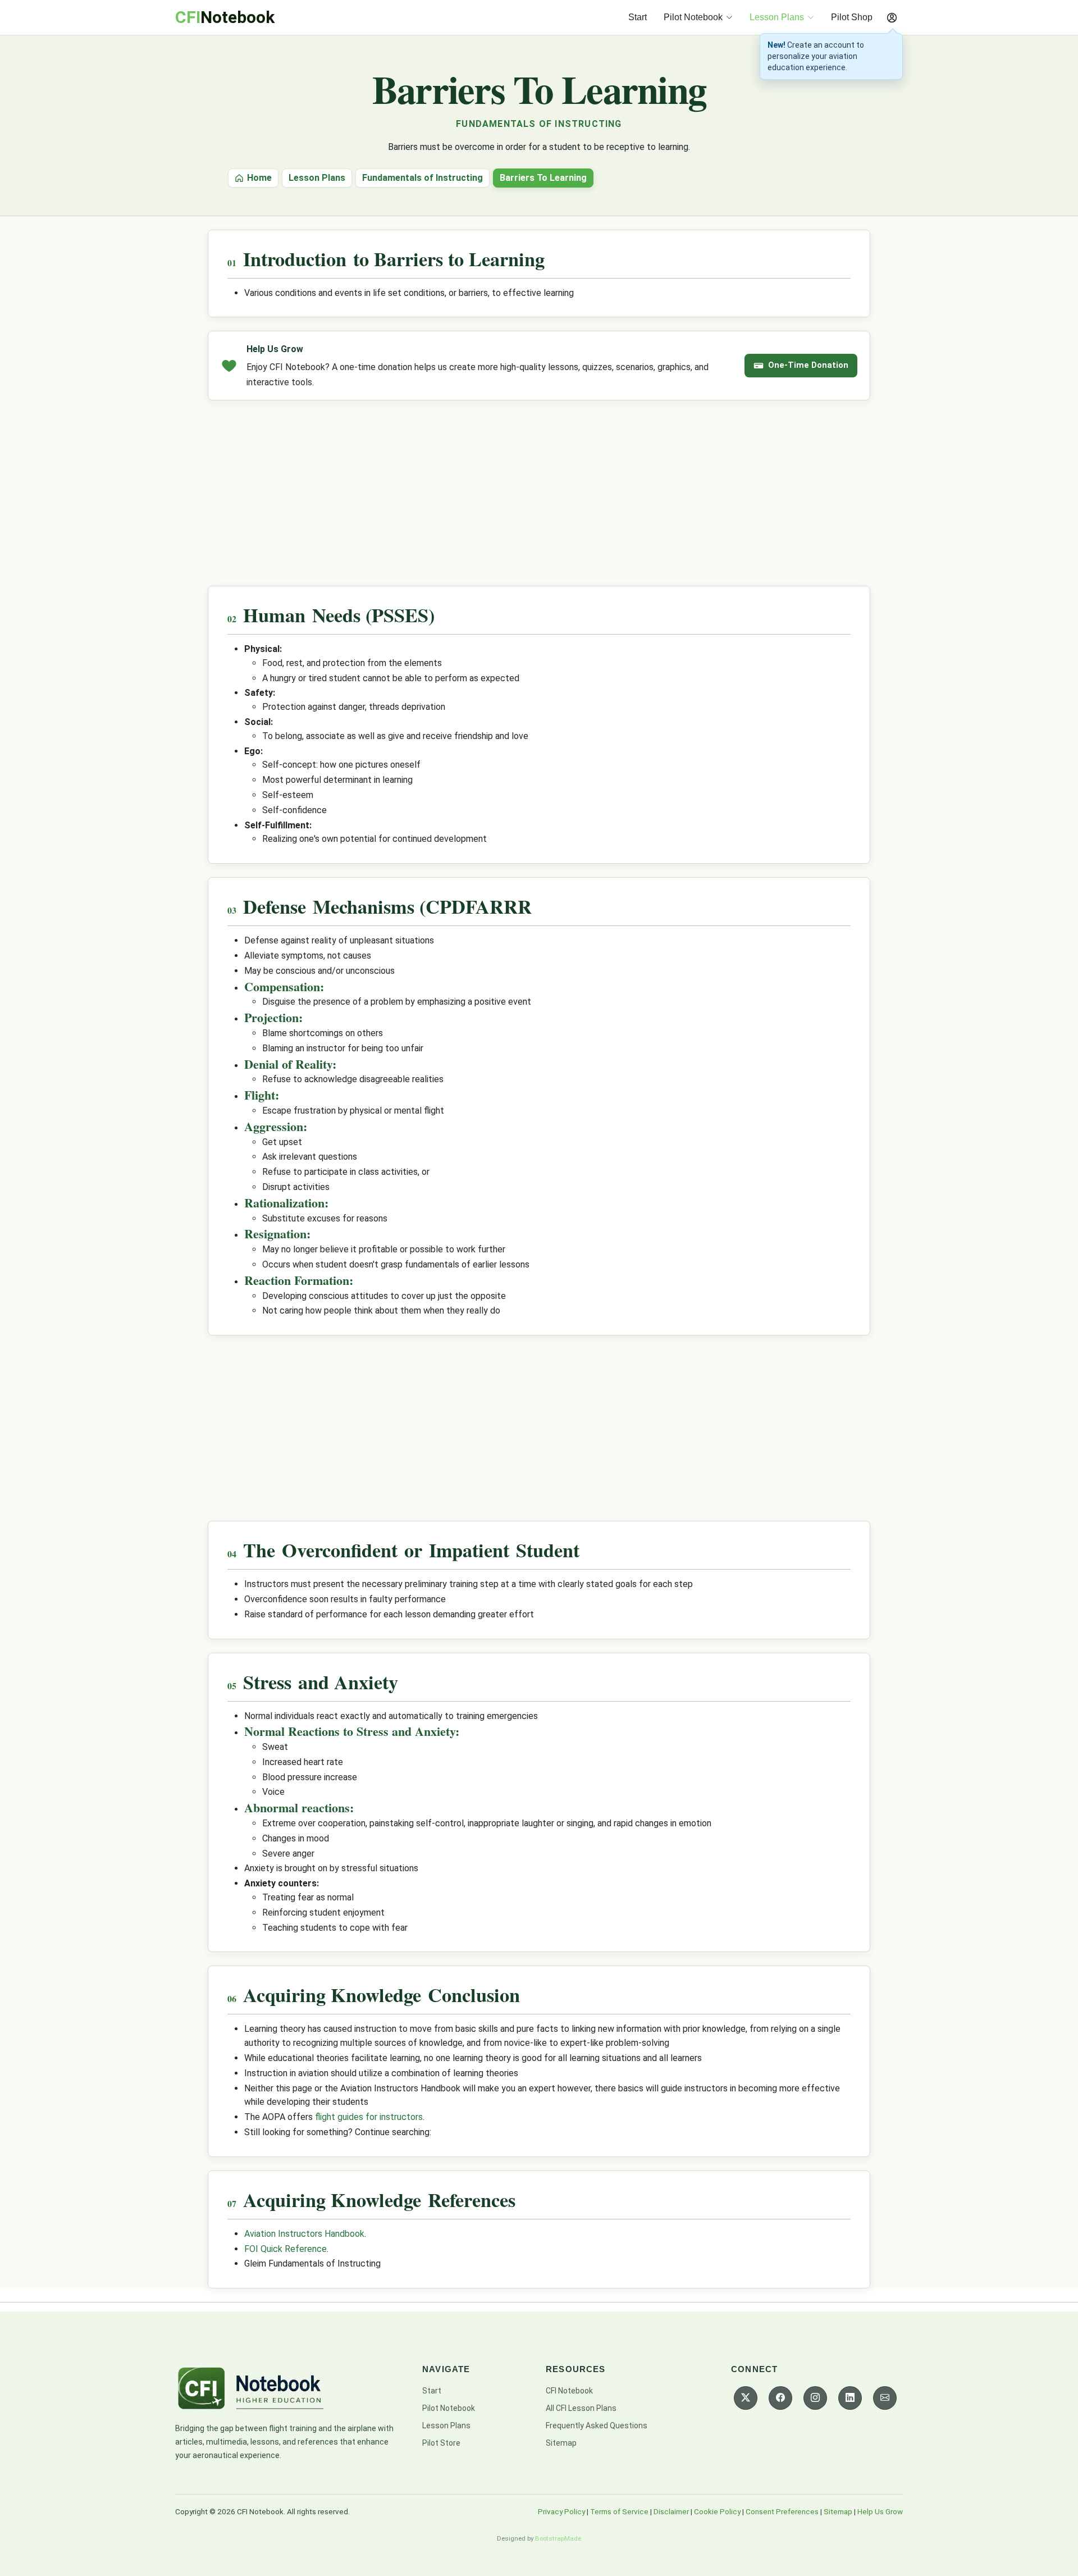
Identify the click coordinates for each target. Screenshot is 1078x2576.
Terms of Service (619, 2511)
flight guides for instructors (369, 2117)
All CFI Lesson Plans (581, 2408)
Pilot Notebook (449, 2408)
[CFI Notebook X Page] (746, 2398)
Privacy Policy (561, 2511)
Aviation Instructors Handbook (304, 2234)
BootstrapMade (558, 2538)
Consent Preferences (782, 2511)
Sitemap (561, 2443)
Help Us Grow (880, 2511)
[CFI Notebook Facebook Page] (780, 2398)
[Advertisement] (539, 493)
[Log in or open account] (892, 17)
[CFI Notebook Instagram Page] (815, 2398)
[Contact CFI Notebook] (885, 2398)
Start (638, 17)
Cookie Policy (717, 2511)
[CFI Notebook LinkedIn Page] (850, 2398)
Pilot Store (441, 2443)
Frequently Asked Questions (597, 2425)
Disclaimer (671, 2511)
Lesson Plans (446, 2425)
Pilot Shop (852, 17)
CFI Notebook (569, 2391)
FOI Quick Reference (286, 2249)
